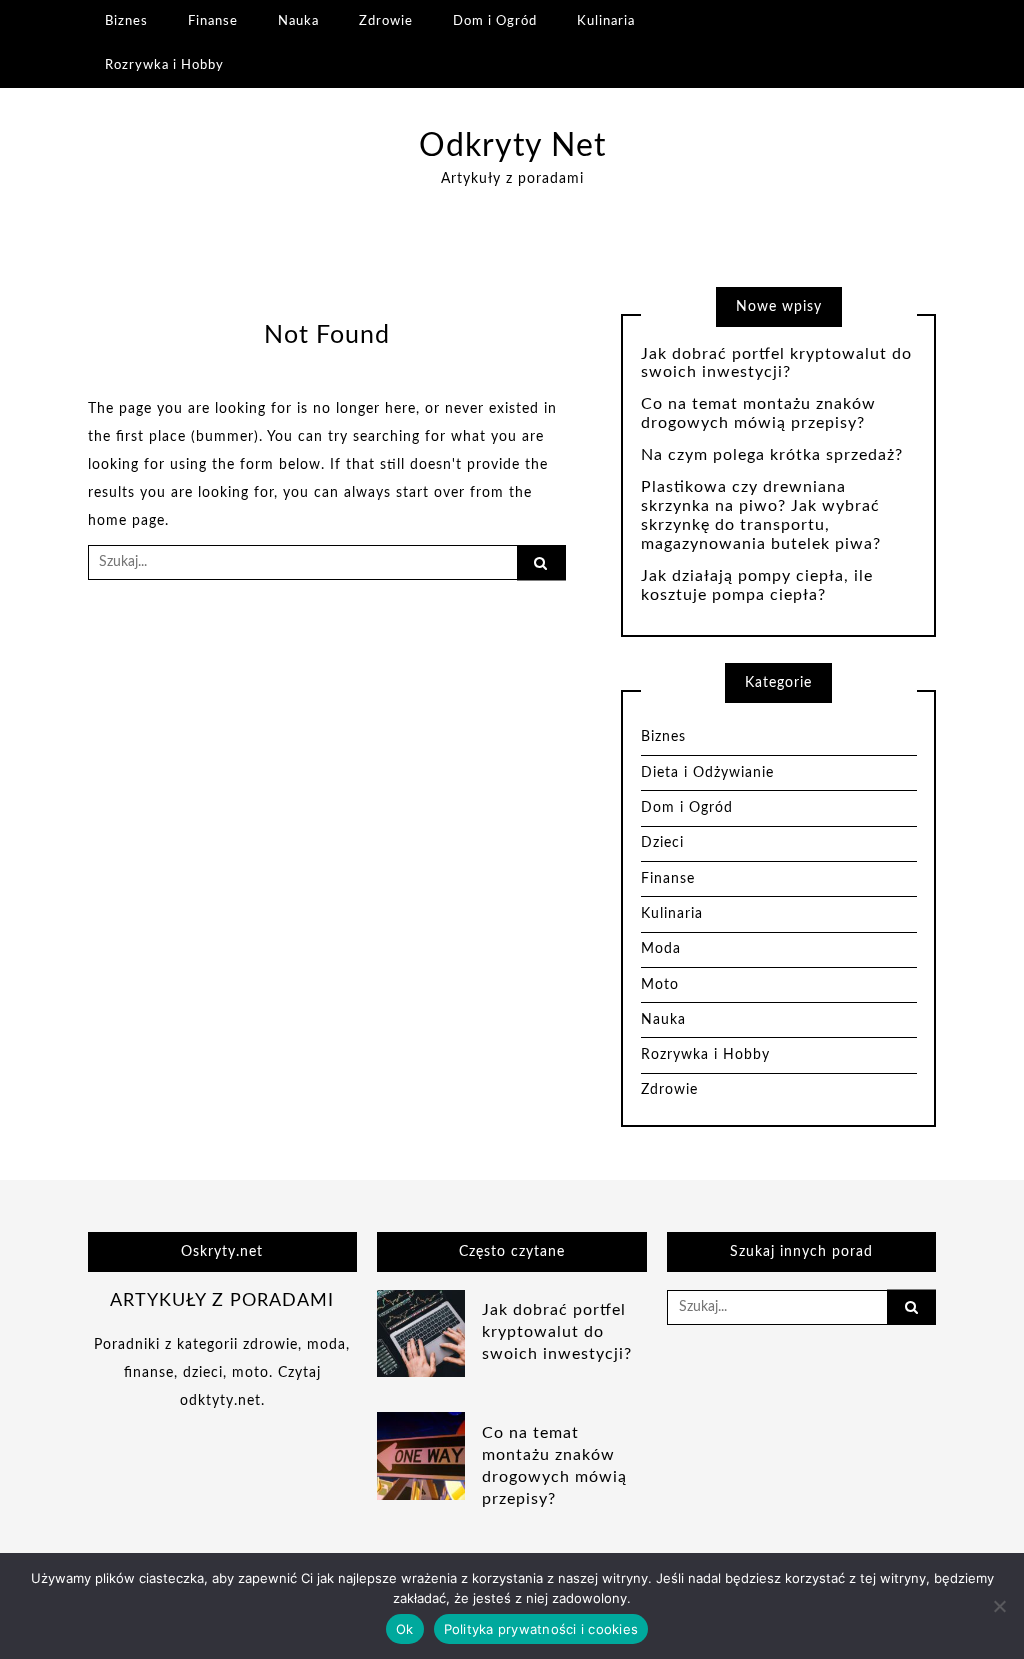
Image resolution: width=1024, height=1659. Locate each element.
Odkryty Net (512, 146)
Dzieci (662, 843)
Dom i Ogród (495, 21)
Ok (405, 1629)
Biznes (126, 21)
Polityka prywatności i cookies (541, 1629)
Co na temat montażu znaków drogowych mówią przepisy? (758, 413)
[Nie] (999, 1606)
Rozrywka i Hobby (164, 65)
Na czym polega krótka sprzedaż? (772, 455)
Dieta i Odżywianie (707, 773)
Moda (661, 949)
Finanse (213, 21)
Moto (660, 985)
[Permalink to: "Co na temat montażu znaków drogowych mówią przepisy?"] (421, 1456)
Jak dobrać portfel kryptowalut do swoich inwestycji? (776, 363)
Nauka (298, 21)
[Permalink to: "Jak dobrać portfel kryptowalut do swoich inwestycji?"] (421, 1333)
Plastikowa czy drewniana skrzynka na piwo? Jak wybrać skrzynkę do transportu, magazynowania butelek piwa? (761, 515)
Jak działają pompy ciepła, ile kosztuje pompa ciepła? (757, 585)
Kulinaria (606, 21)
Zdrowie (386, 21)
